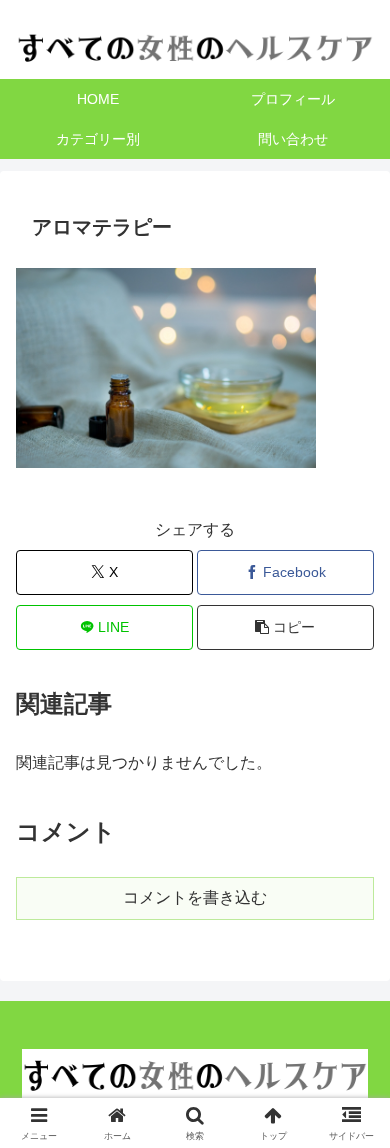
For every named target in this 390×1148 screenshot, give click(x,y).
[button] (285, 627)
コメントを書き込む (195, 897)
